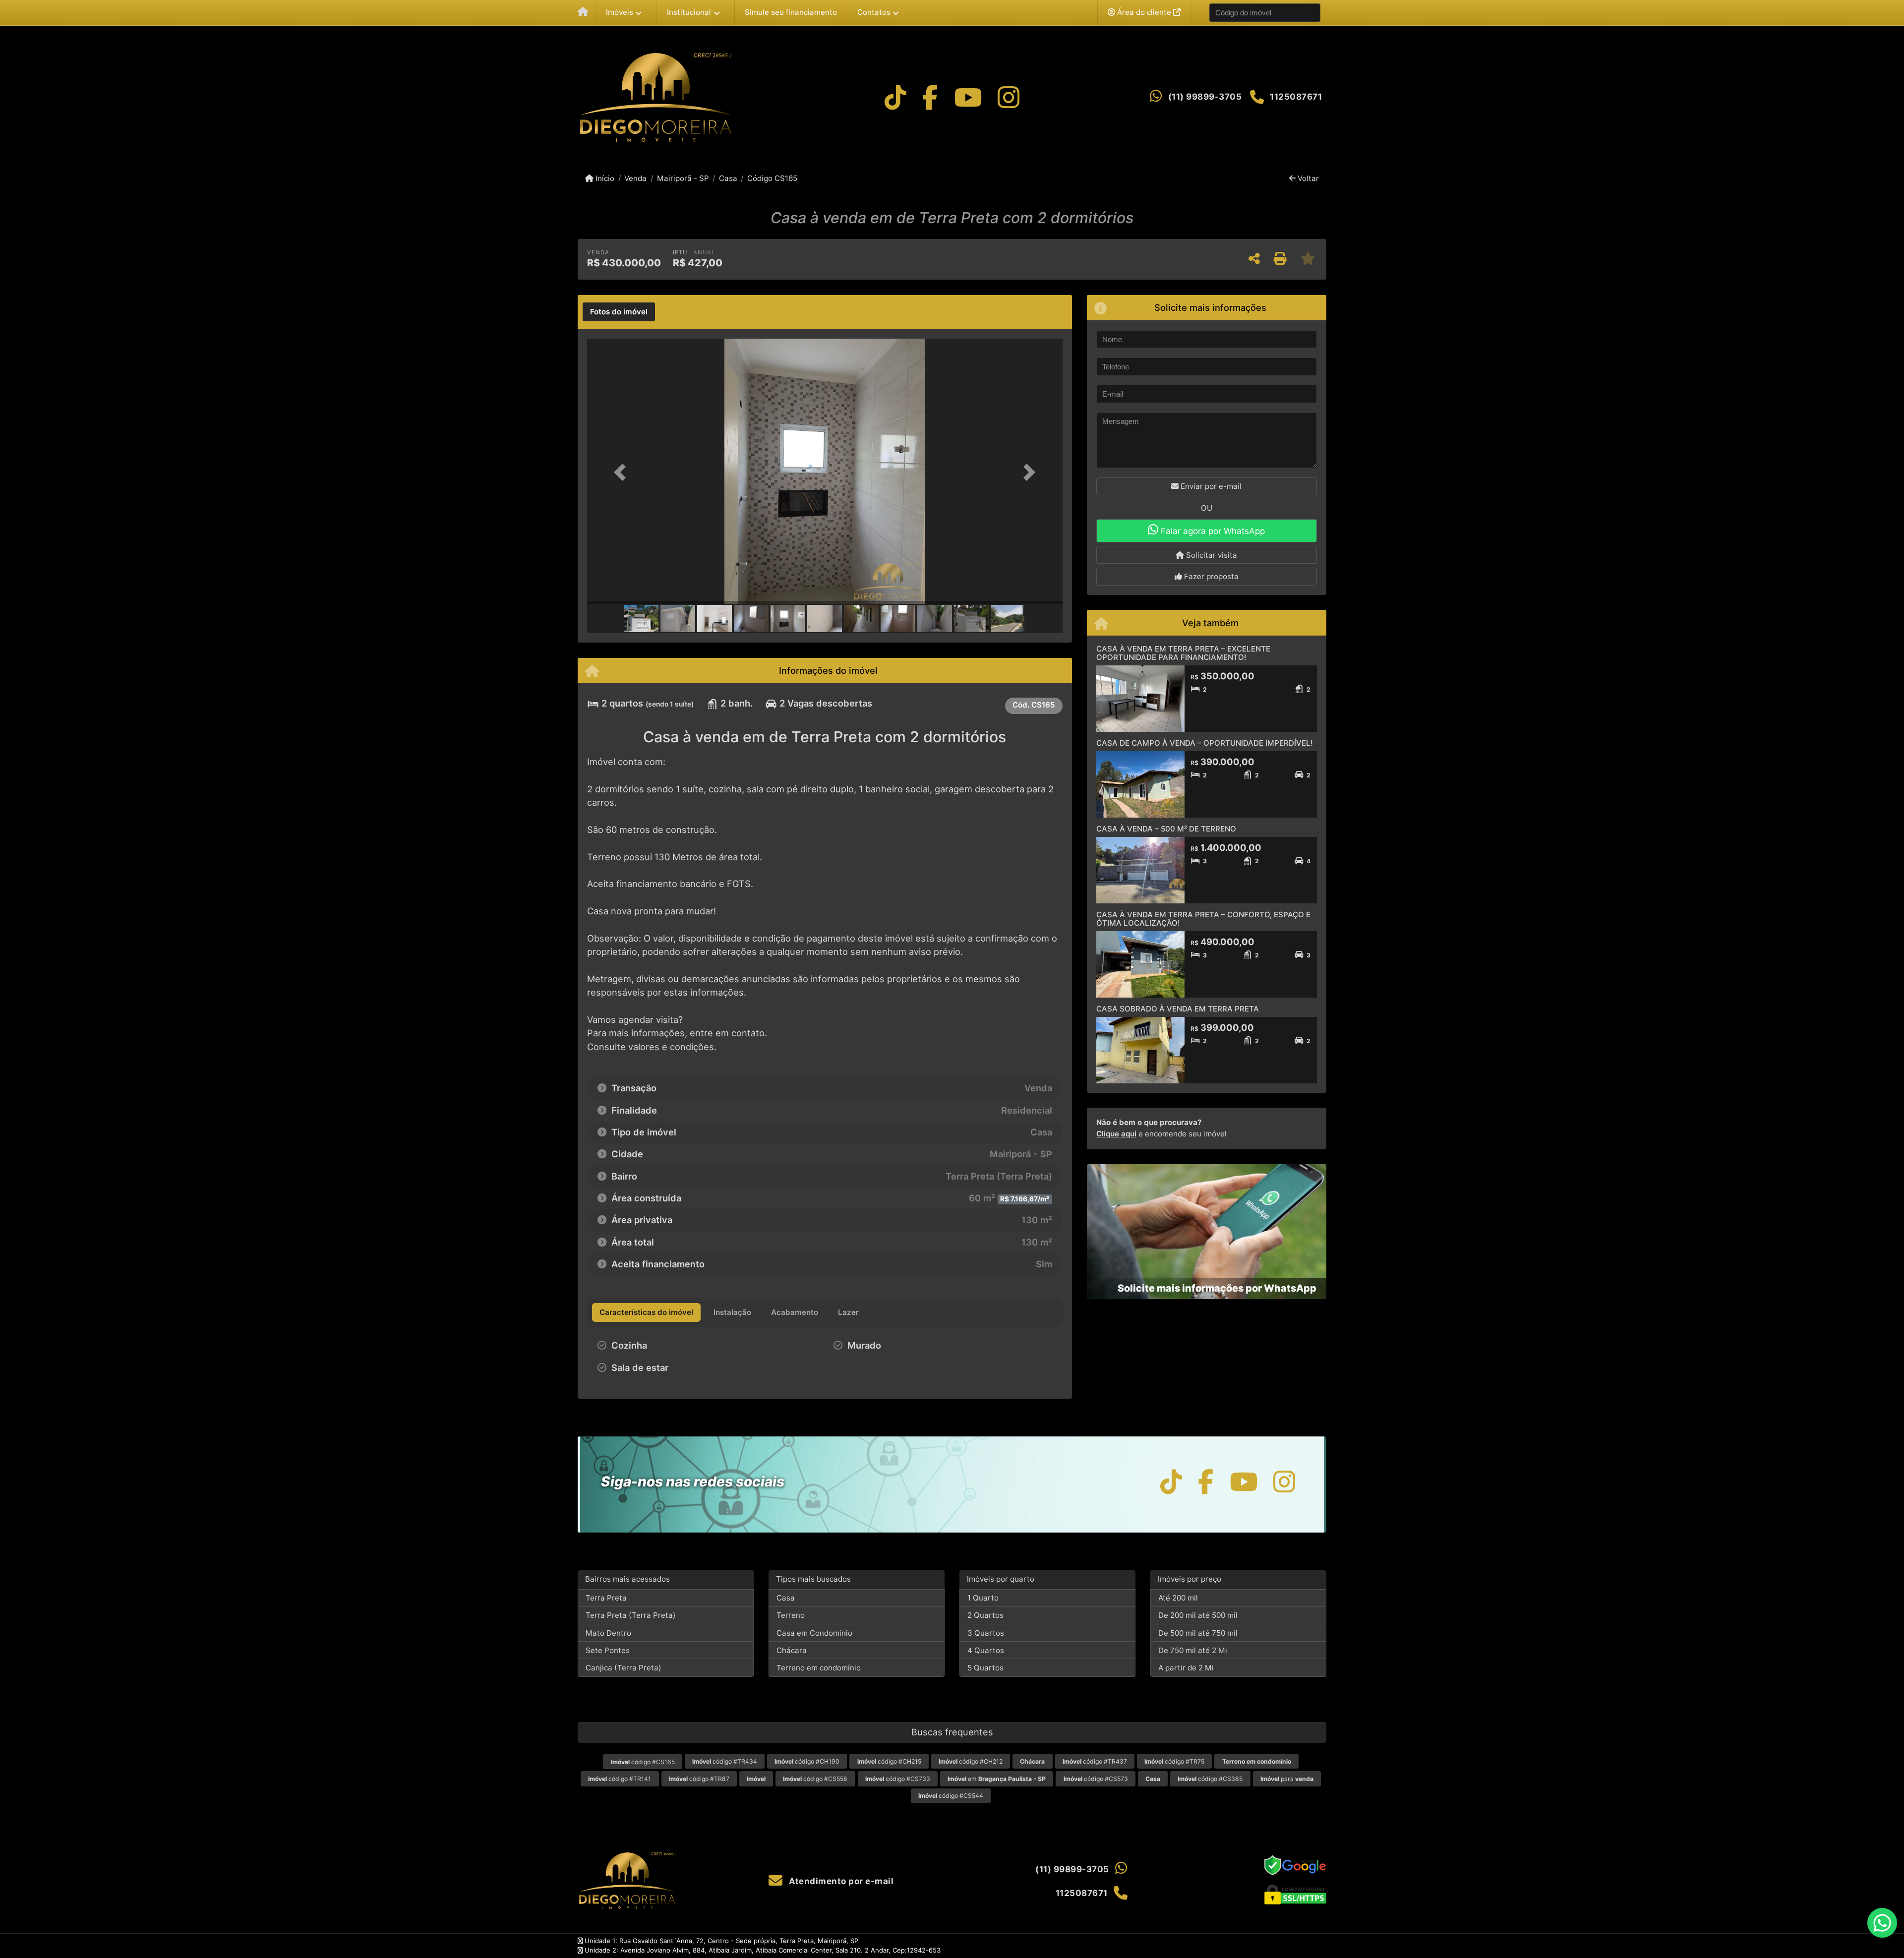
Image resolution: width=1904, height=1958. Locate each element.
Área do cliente (1144, 12)
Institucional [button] (689, 12)
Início (604, 178)
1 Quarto (983, 1598)
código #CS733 (898, 1779)
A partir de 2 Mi (1186, 1668)
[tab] (619, 312)
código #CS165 (643, 1762)
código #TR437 (1095, 1761)
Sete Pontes (608, 1650)
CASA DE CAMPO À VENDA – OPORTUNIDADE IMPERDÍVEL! (1204, 743)
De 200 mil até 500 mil (1198, 1615)
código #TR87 (699, 1779)
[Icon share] (895, 97)
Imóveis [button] (620, 12)
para (1287, 1779)
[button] (623, 472)
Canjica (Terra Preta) (624, 1668)
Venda (635, 178)
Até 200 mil (1178, 1598)
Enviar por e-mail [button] (1210, 486)
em (997, 1779)
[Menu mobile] (583, 13)
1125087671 (1296, 97)
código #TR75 (1174, 1761)
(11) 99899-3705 (1205, 97)
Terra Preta (606, 1598)
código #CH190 (807, 1761)
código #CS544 (951, 1796)
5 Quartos (985, 1668)
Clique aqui (1116, 1134)
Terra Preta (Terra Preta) (631, 1615)
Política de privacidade (1164, 1946)
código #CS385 (1210, 1779)
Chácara (792, 1650)
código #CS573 (1096, 1779)
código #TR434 (725, 1761)
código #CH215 (889, 1761)
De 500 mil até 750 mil (1198, 1633)
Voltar (1307, 178)
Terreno (791, 1615)
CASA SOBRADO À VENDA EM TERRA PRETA (1178, 1009)
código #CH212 (971, 1761)
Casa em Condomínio (814, 1633)
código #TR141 (620, 1779)
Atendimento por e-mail (840, 1881)
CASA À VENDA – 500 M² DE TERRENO (1166, 829)
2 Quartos (985, 1615)
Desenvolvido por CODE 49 (1284, 1946)
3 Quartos (986, 1633)
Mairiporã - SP (683, 178)
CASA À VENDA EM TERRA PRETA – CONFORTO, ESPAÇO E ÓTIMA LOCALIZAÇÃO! (1203, 919)
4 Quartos (986, 1650)
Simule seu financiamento (791, 12)
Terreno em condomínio (819, 1668)
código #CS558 (815, 1779)
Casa (728, 178)
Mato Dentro (608, 1633)
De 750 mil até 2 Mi (1193, 1650)
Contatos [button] (874, 12)
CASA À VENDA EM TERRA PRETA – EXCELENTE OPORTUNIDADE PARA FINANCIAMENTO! (1183, 653)
